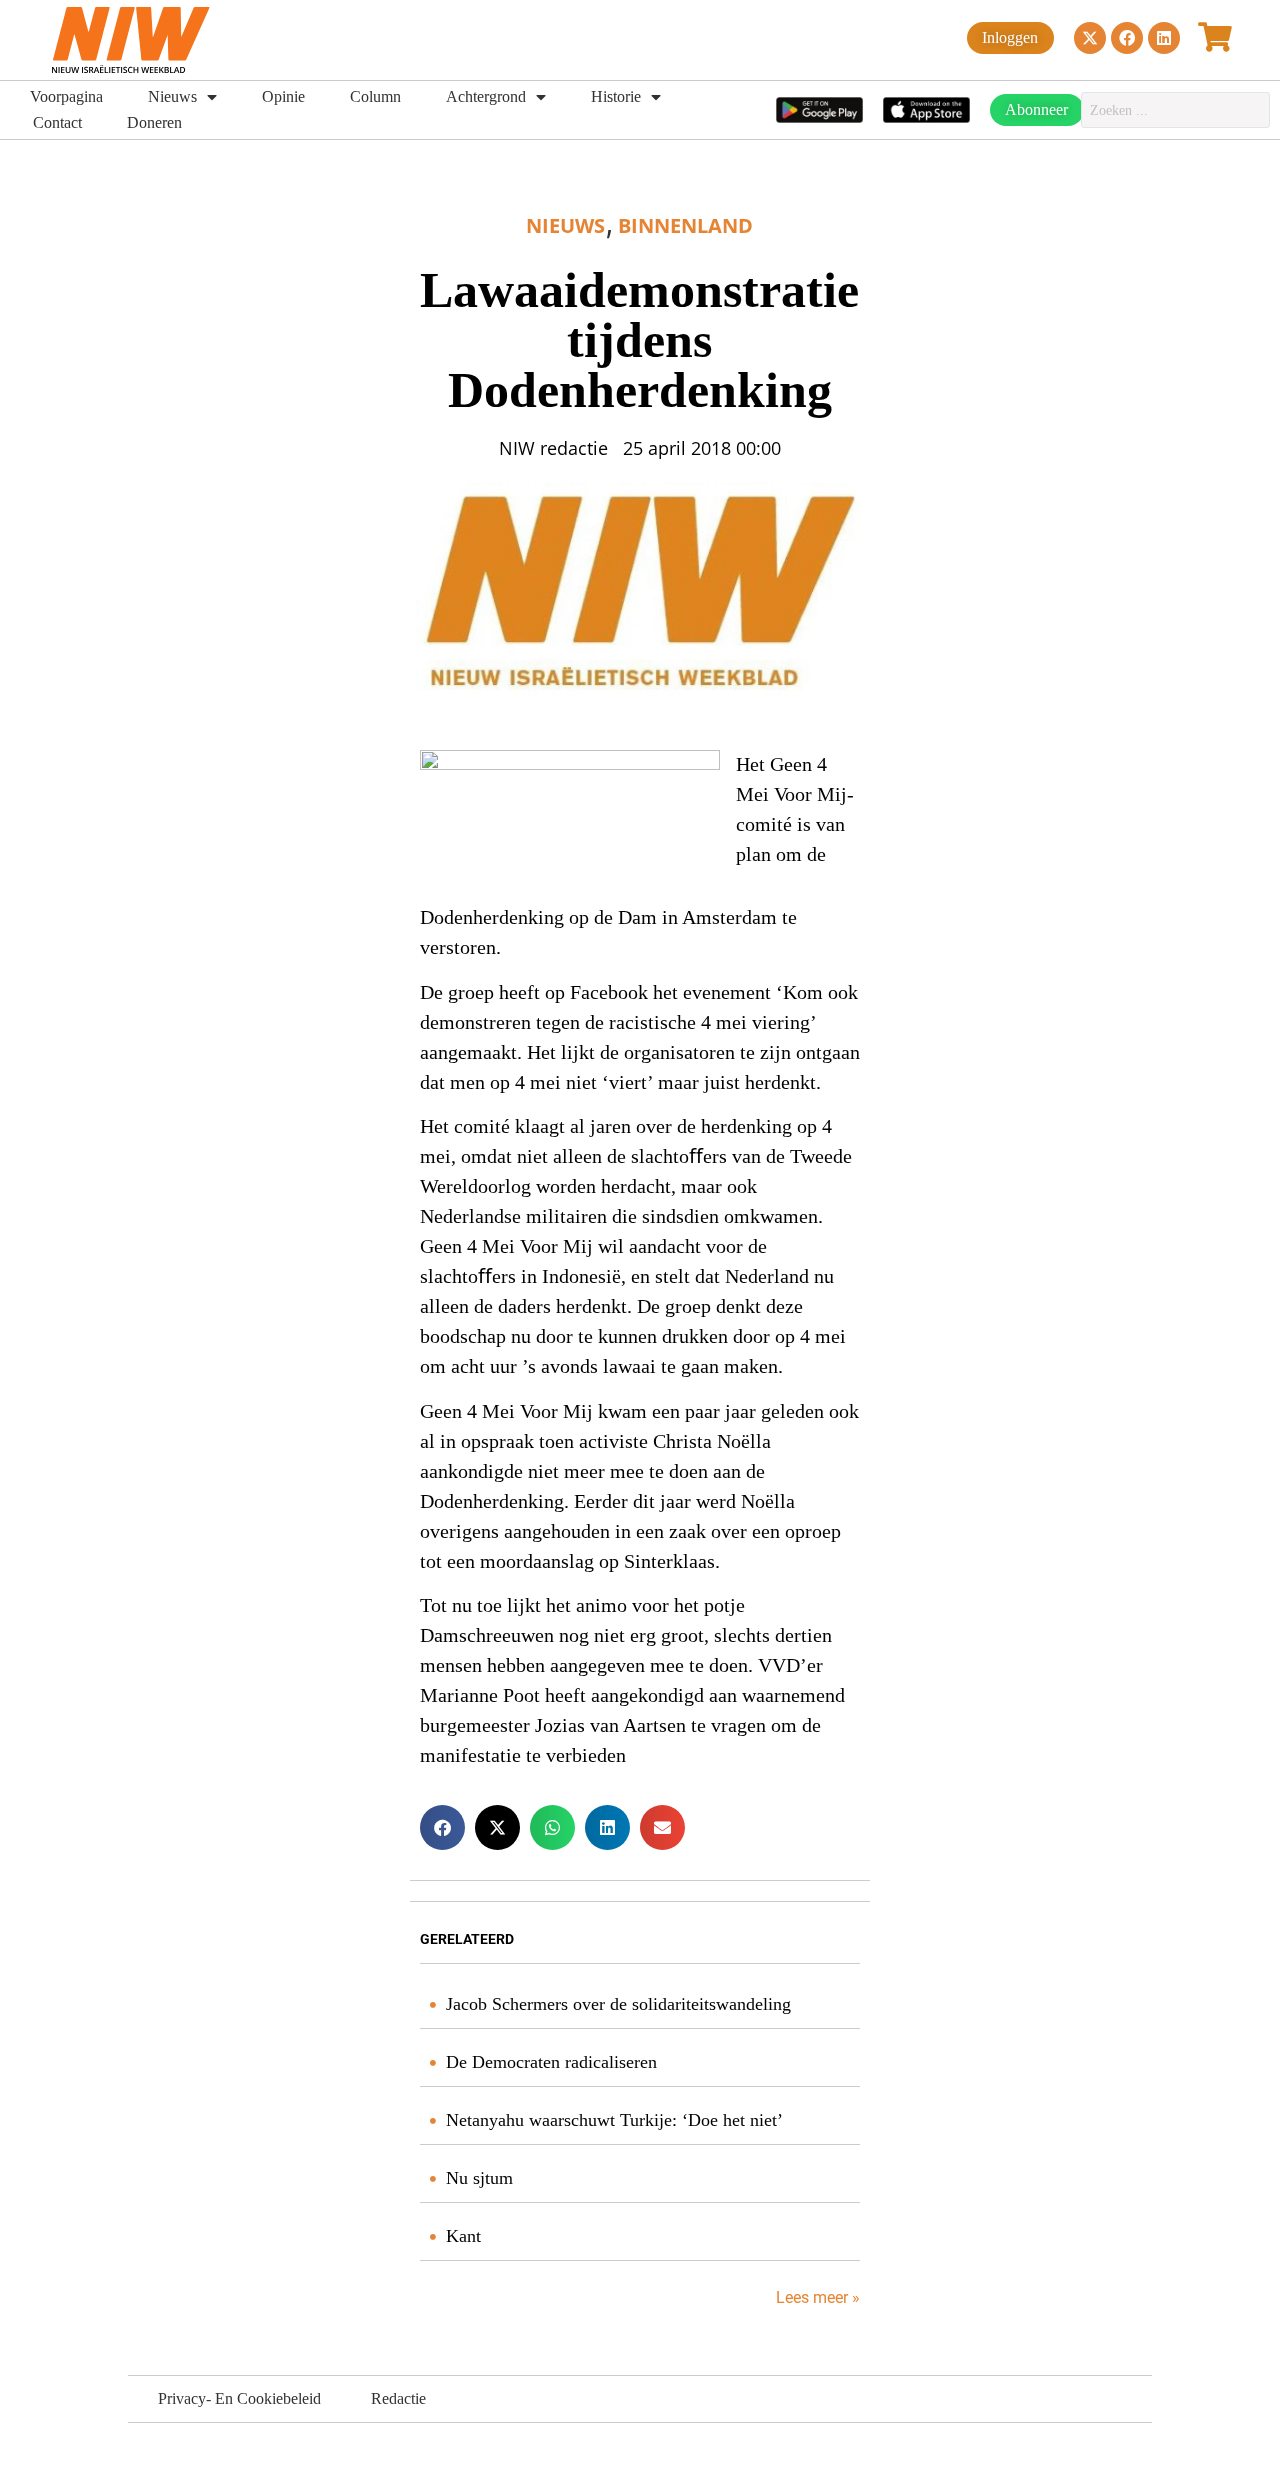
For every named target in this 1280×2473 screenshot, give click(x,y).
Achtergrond (486, 96)
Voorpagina (66, 96)
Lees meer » (816, 2297)
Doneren (154, 122)
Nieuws (172, 96)
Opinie (283, 96)
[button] (442, 1827)
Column (375, 96)
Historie (616, 96)
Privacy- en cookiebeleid (239, 2398)
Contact (57, 122)
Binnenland (685, 225)
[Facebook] (1127, 38)
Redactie (398, 2398)
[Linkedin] (1164, 38)
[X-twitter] (1090, 38)
